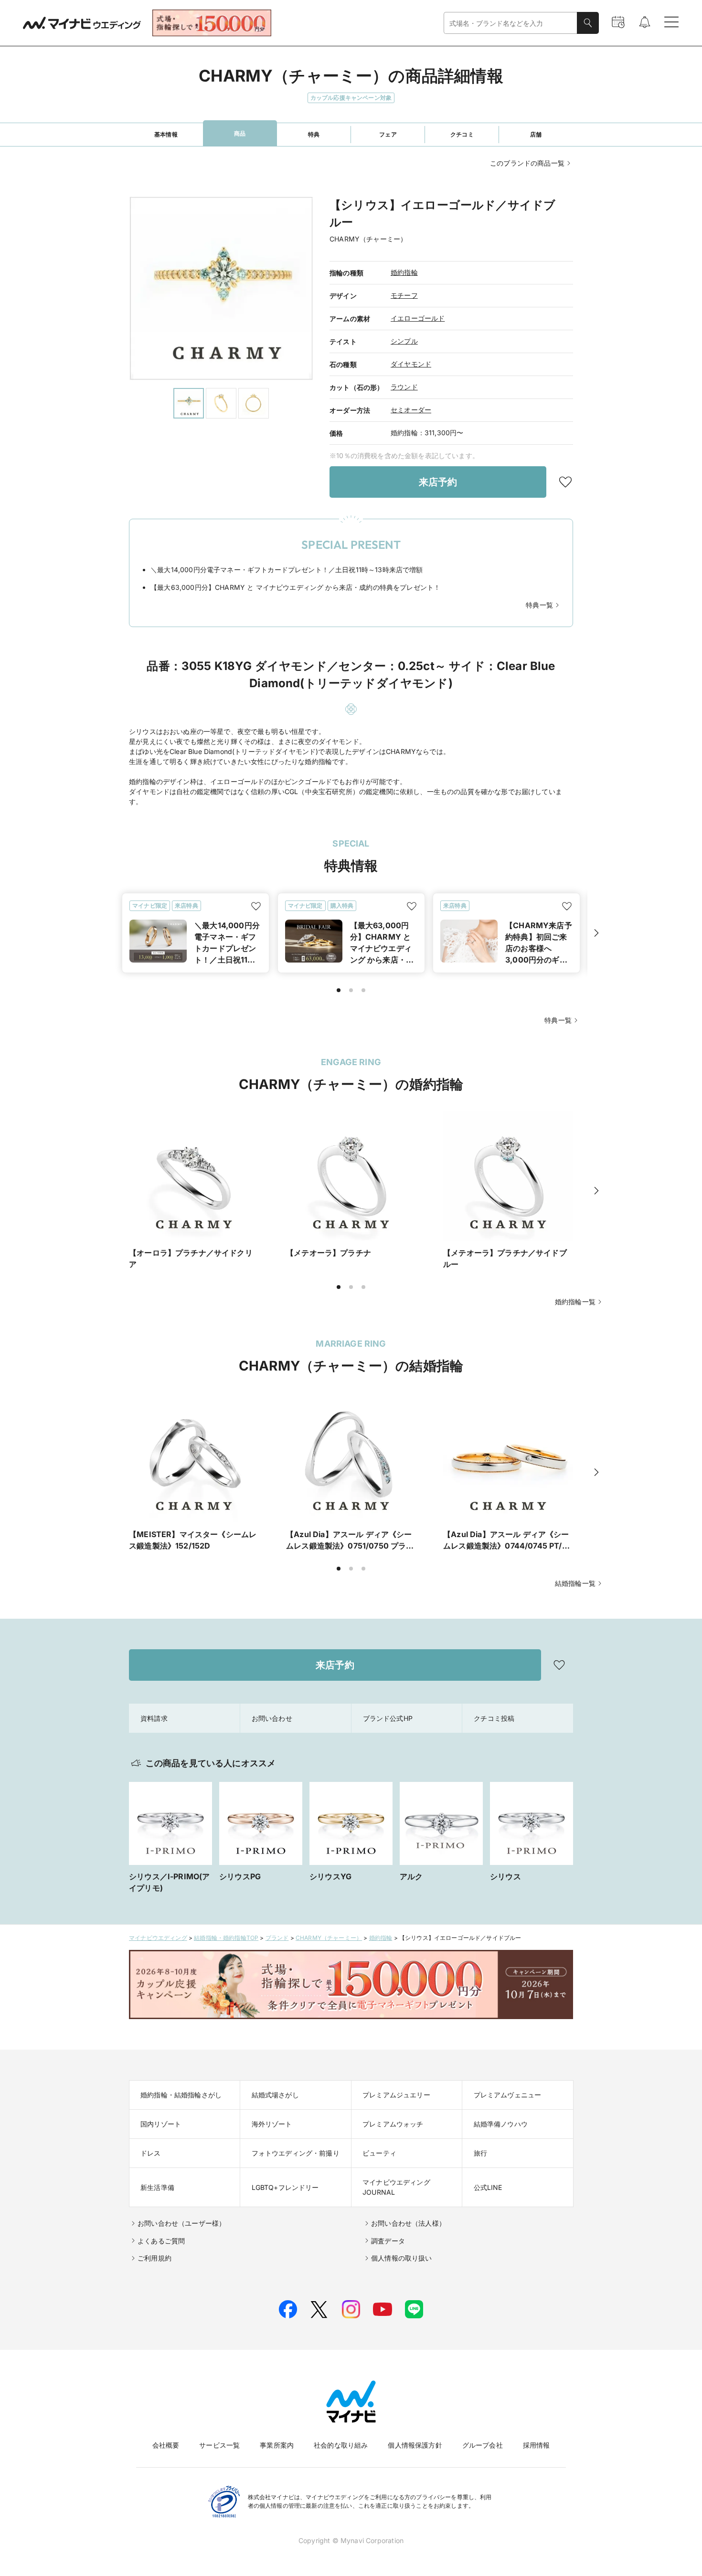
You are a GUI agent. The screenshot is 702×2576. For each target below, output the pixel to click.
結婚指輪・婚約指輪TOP (226, 1938)
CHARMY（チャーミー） (329, 1938)
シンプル (404, 341)
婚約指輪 (404, 272)
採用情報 (537, 2445)
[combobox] (511, 23)
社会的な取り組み (341, 2445)
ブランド (277, 1938)
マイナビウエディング (158, 1938)
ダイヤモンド (411, 364)
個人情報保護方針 (415, 2445)
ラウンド (404, 387)
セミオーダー (411, 410)
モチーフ (404, 295)
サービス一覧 (219, 2445)
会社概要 (166, 2445)
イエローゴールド (418, 318)
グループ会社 (483, 2445)
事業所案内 (277, 2445)
